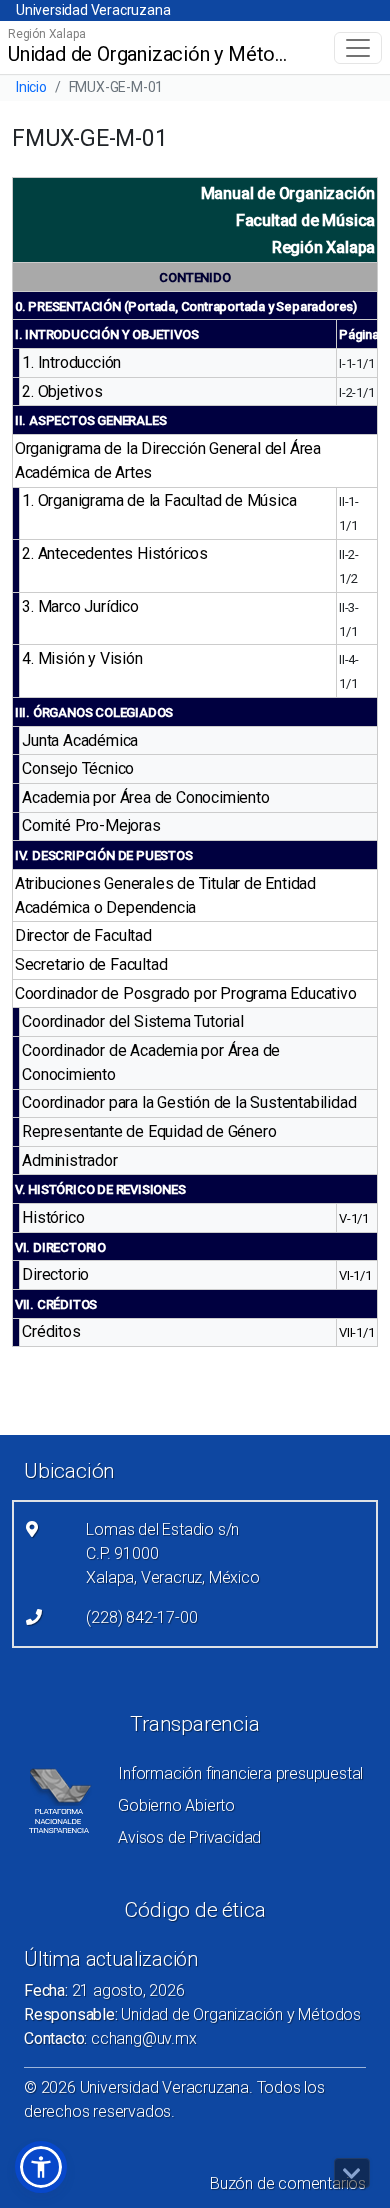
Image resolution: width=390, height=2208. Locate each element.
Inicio (31, 87)
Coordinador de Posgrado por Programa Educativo (186, 993)
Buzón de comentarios (288, 2183)
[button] (41, 2167)
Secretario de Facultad (91, 964)
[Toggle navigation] (358, 48)
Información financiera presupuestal (240, 1773)
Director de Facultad (83, 935)
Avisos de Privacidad (189, 1837)
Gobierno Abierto (176, 1805)
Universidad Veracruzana (93, 10)
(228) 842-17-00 (141, 1617)
